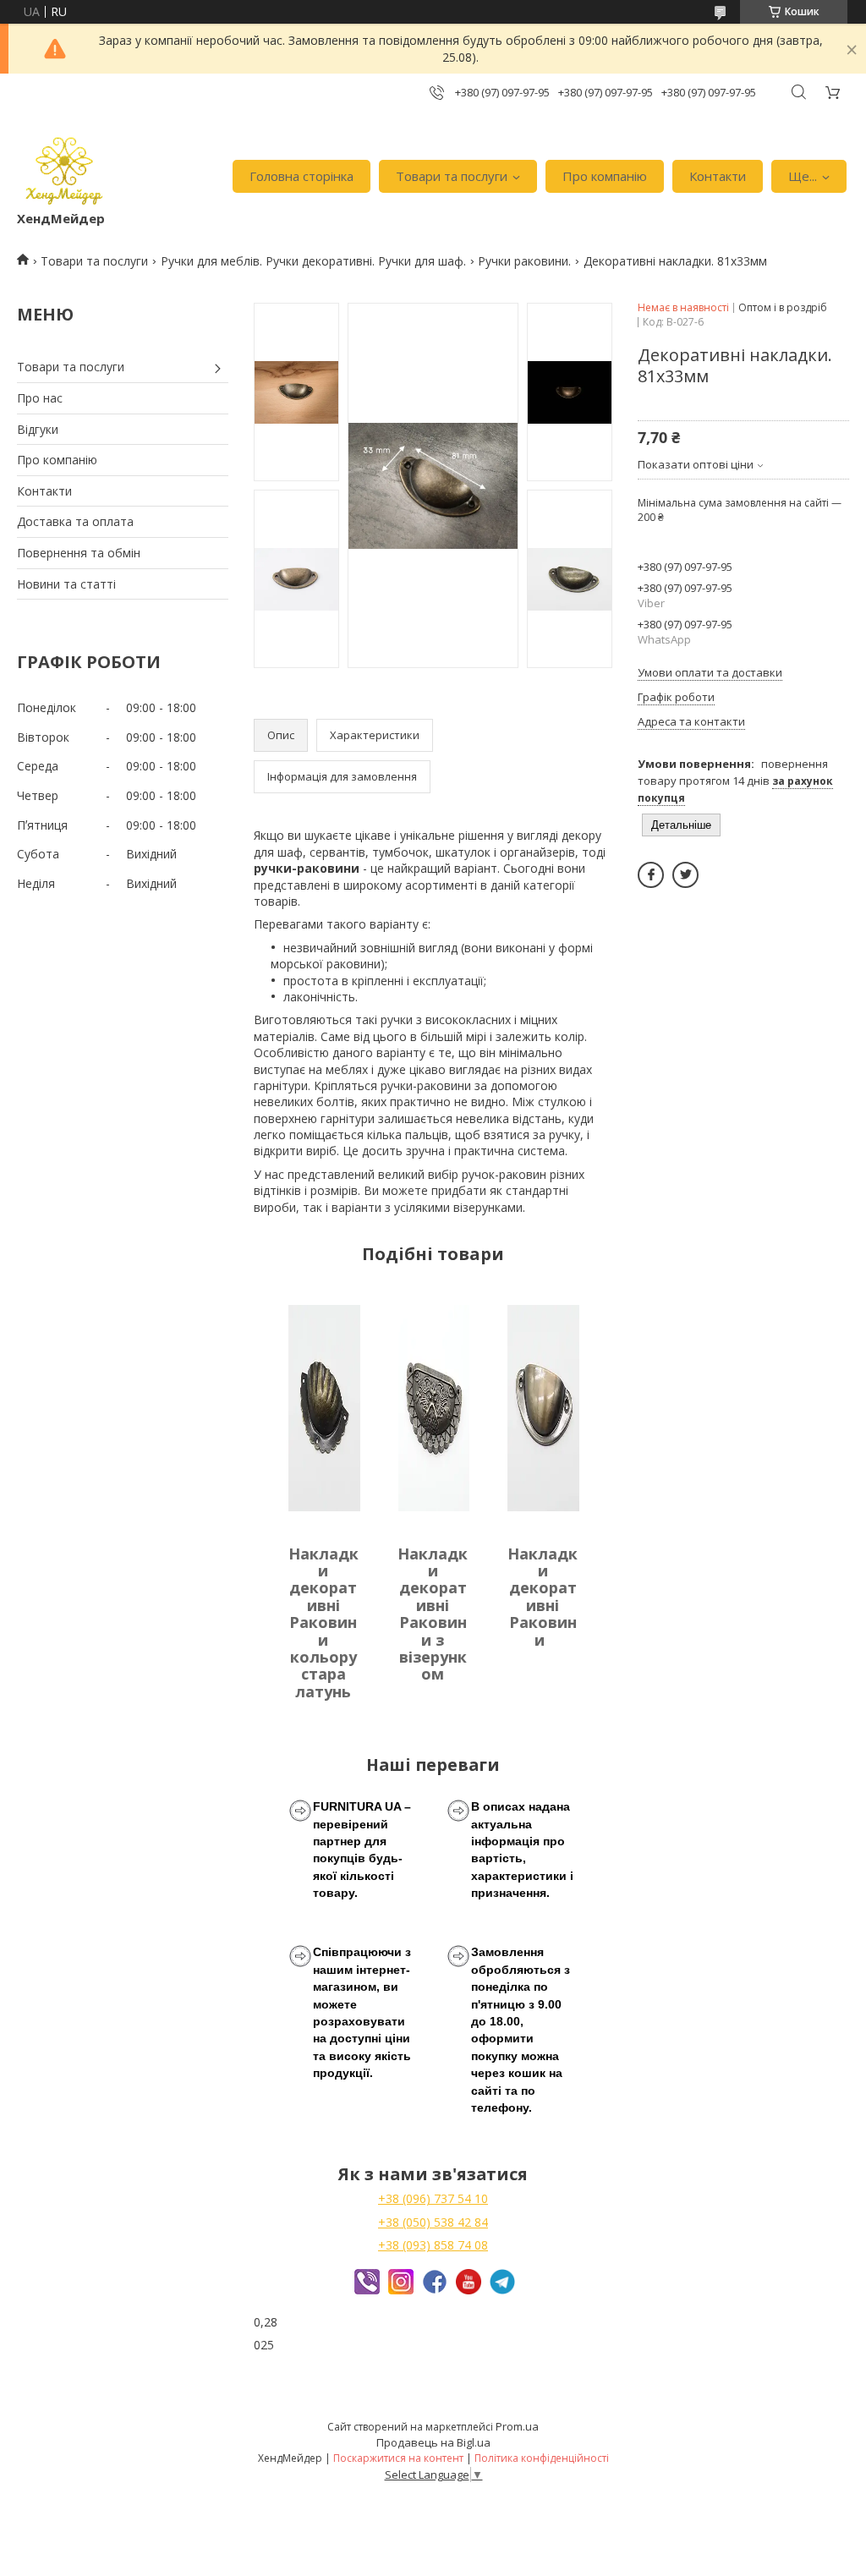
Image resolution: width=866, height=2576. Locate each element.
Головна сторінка (301, 176)
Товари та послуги (452, 176)
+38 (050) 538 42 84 (433, 2222)
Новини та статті (66, 584)
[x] (685, 875)
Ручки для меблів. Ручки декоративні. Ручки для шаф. (313, 261)
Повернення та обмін (79, 553)
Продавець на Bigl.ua (433, 2442)
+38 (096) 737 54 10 (433, 2198)
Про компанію (605, 176)
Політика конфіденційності (542, 2458)
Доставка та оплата (75, 521)
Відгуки (38, 429)
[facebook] (651, 875)
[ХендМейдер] (64, 168)
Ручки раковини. (524, 261)
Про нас (40, 398)
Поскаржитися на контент (398, 2458)
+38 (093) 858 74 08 (433, 2245)
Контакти (718, 176)
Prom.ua (517, 2426)
